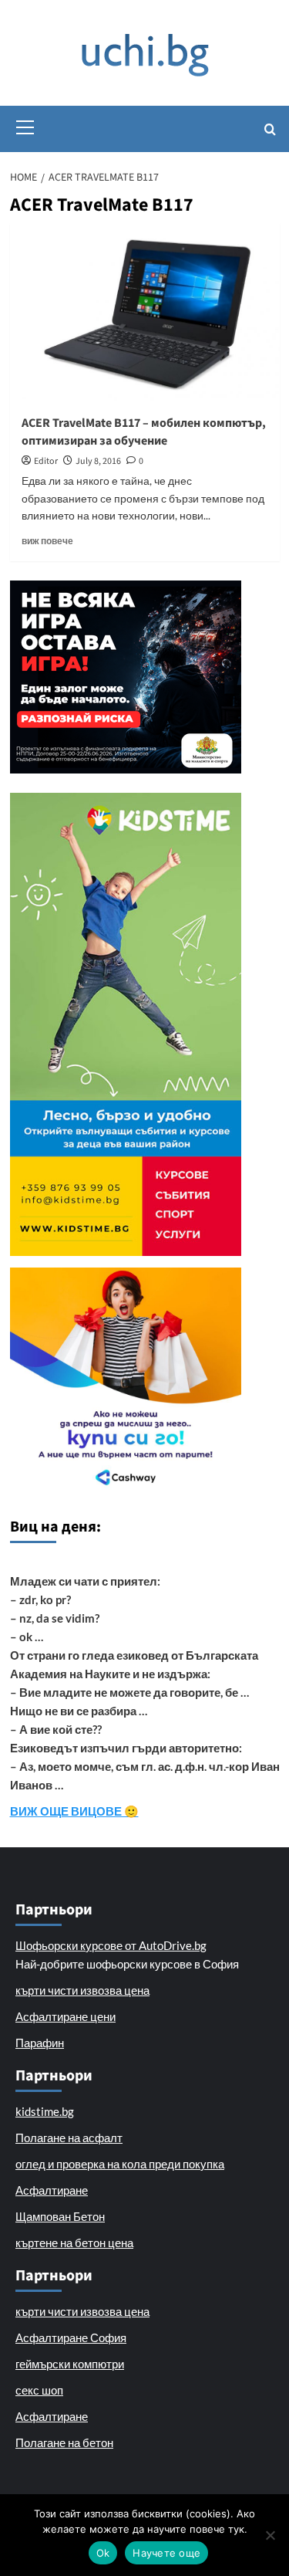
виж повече (47, 541)
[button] (25, 125)
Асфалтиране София (71, 2337)
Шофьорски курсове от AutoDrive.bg (111, 1945)
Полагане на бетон (64, 2442)
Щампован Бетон (60, 2216)
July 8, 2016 (98, 461)
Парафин (40, 2043)
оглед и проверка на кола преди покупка (120, 2164)
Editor (46, 461)
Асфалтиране (52, 2190)
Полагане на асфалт (69, 2138)
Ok (103, 2553)
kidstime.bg (45, 2111)
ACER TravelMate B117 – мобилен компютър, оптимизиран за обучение (144, 432)
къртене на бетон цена (74, 2243)
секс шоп (39, 2390)
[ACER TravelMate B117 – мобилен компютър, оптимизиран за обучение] (145, 313)
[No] (270, 2535)
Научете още (166, 2553)
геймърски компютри (70, 2364)
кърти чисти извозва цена (82, 1990)
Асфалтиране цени (66, 2016)
